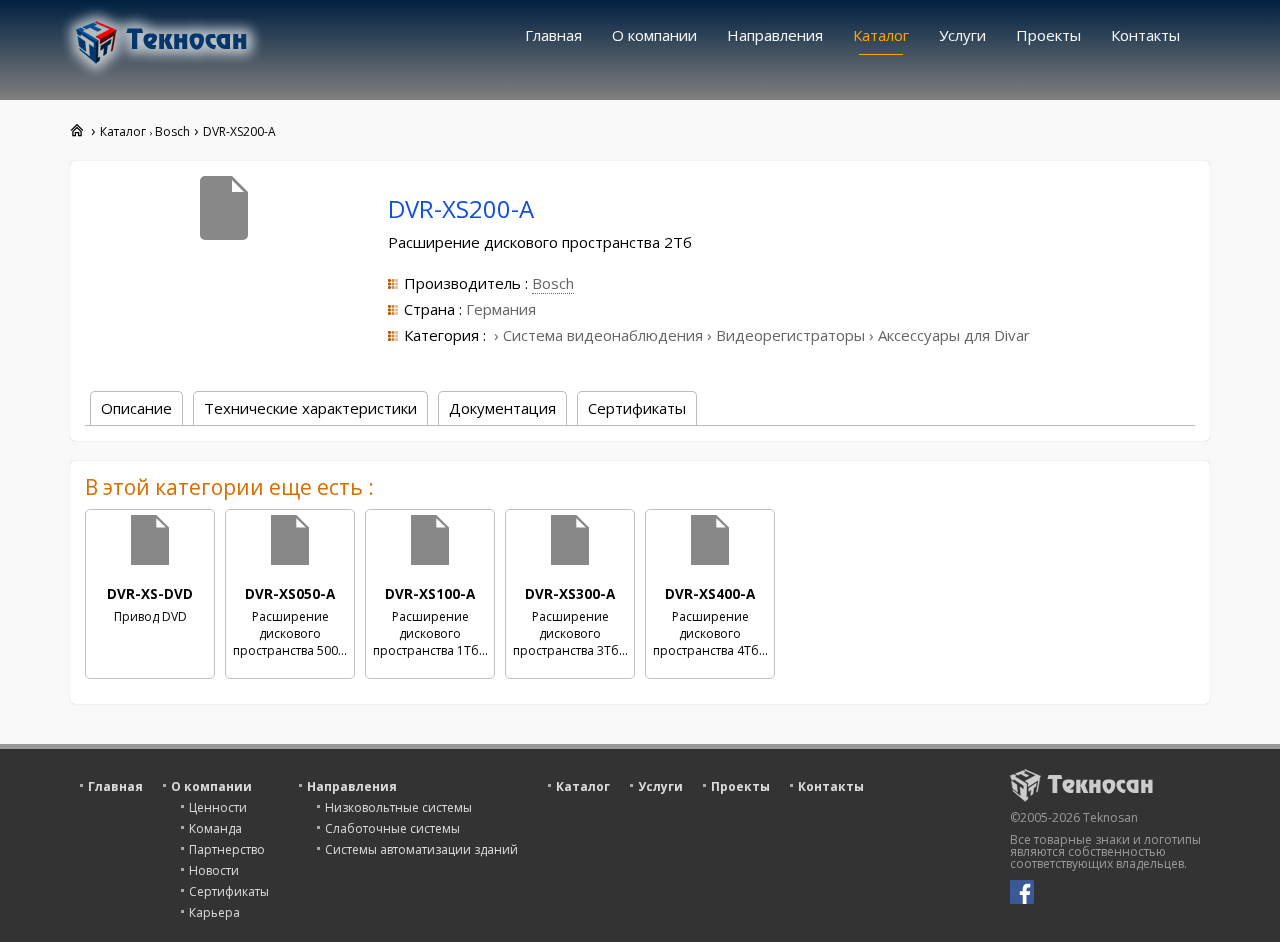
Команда (215, 828)
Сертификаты (229, 891)
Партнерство (227, 849)
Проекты (1048, 35)
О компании (654, 35)
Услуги (962, 35)
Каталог (881, 35)
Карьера (214, 912)
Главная (553, 35)
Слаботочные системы (392, 828)
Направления (775, 35)
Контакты (1145, 35)
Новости (214, 870)
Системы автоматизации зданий (421, 849)
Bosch (553, 283)
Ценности (218, 807)
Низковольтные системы (398, 807)
